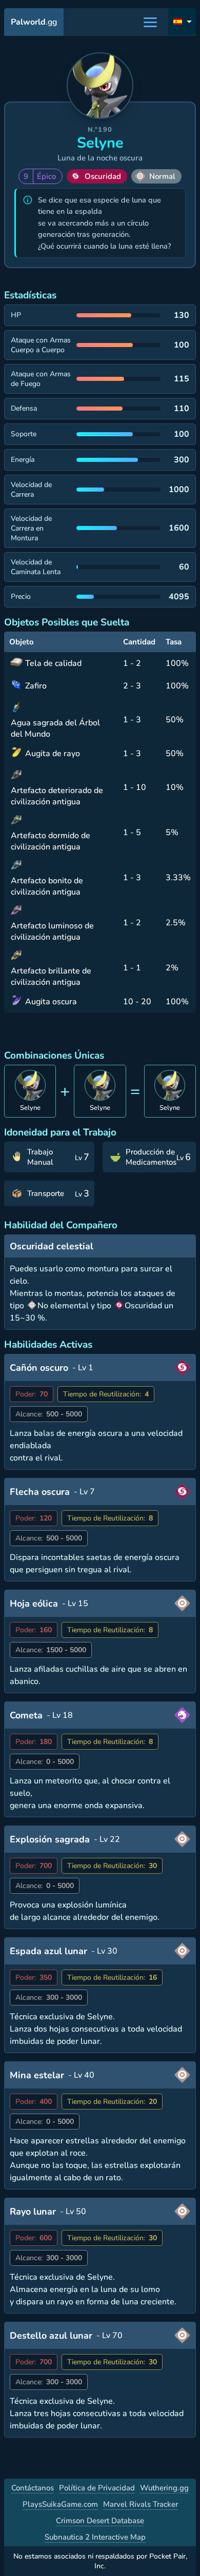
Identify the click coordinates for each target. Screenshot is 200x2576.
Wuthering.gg (164, 2488)
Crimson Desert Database (100, 2521)
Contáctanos (33, 2488)
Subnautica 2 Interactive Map (95, 2537)
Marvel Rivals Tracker (141, 2504)
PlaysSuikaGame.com (60, 2504)
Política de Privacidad (97, 2488)
